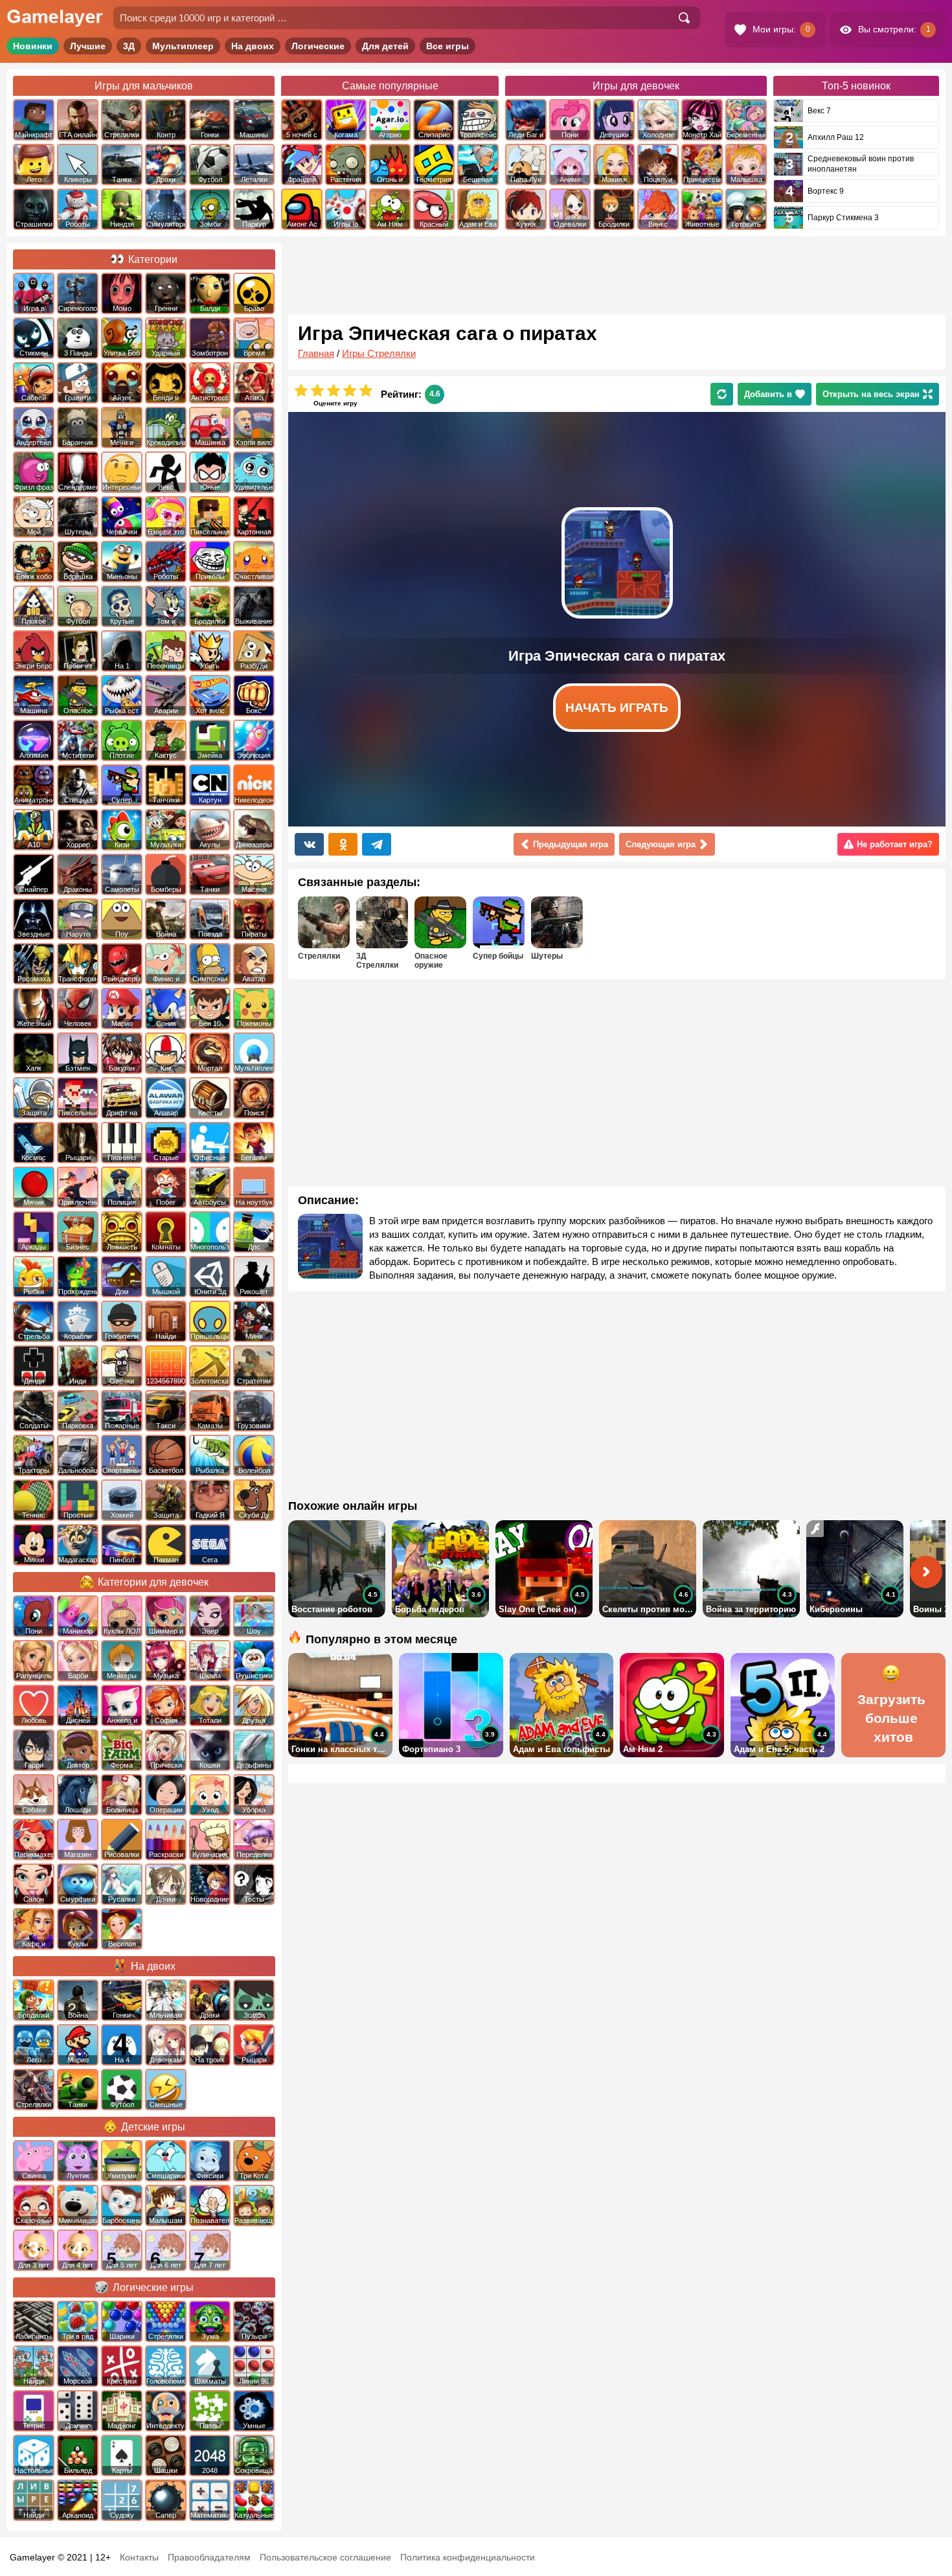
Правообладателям (209, 2557)
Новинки (33, 46)
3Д (129, 46)
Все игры (448, 46)
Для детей (385, 46)
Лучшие (88, 46)
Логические (318, 46)
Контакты (139, 2557)
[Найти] (684, 18)
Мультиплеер (183, 46)
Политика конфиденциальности (468, 2557)
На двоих (253, 46)
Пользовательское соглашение (325, 2557)
